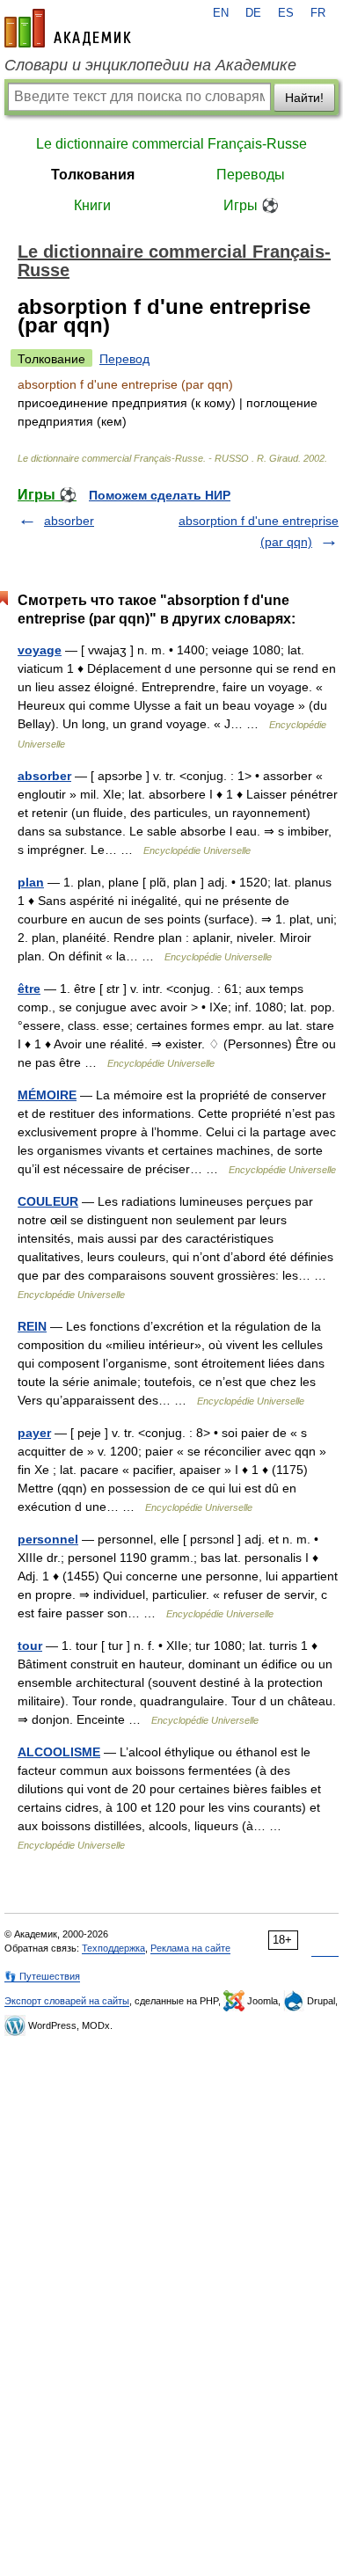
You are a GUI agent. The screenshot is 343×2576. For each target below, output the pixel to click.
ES (286, 13)
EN (221, 13)
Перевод (124, 359)
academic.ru (68, 28)
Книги (92, 205)
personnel (48, 1539)
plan (31, 882)
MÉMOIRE (47, 1095)
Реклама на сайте (190, 1948)
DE (253, 13)
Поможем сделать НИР (160, 495)
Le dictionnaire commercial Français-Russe (171, 144)
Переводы (251, 175)
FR (318, 13)
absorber (69, 521)
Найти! (304, 98)
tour (30, 1646)
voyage (40, 650)
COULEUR (48, 1201)
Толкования (93, 175)
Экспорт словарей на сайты (67, 2001)
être (29, 989)
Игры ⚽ (251, 205)
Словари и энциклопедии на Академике (150, 65)
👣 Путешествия (42, 1976)
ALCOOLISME (59, 1752)
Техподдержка (113, 1948)
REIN (32, 1326)
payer (34, 1433)
